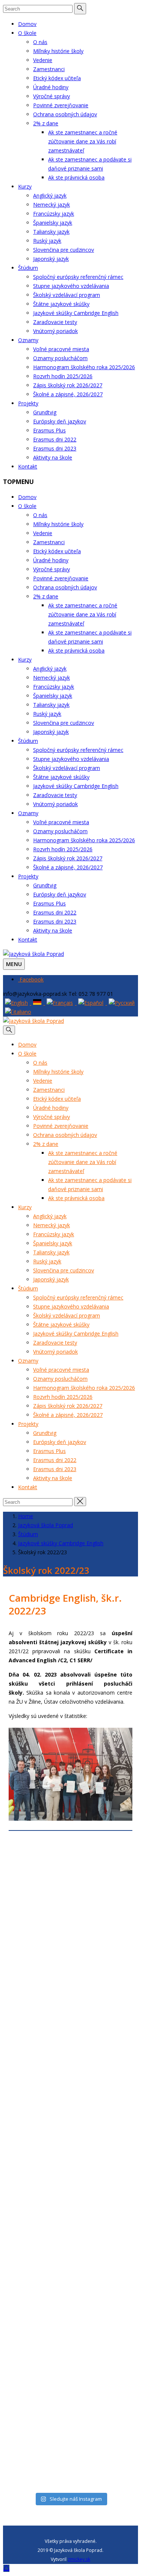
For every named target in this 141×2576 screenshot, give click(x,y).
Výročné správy (52, 96)
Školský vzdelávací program (67, 295)
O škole (27, 33)
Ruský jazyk (47, 241)
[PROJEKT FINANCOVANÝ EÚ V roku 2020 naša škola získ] (70, 2298)
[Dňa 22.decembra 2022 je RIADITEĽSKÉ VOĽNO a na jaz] (70, 2231)
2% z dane (46, 123)
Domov (27, 24)
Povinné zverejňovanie (61, 105)
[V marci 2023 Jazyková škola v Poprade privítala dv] (70, 2017)
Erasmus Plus (49, 430)
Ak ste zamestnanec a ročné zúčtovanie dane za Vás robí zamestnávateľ (83, 141)
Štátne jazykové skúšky (61, 304)
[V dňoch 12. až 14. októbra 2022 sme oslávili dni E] (70, 2379)
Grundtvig (45, 412)
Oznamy (28, 340)
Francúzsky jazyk (54, 214)
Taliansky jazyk (51, 232)
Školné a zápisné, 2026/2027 (68, 394)
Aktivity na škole (53, 457)
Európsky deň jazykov (60, 421)
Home (26, 1516)
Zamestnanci (49, 69)
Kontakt (28, 466)
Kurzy (25, 186)
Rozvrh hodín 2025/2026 (63, 376)
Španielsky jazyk (53, 223)
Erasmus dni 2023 (55, 448)
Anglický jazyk (50, 196)
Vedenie (43, 60)
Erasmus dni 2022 (55, 439)
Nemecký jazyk (52, 205)
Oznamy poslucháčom (60, 358)
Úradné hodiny (51, 87)
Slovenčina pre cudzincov (64, 250)
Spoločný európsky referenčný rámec (78, 277)
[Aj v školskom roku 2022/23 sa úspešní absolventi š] (70, 1896)
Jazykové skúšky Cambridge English (76, 313)
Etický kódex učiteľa (57, 78)
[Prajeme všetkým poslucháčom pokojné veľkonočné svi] (70, 2124)
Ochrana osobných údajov (65, 114)
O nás (40, 42)
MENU (14, 964)
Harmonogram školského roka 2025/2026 (84, 367)
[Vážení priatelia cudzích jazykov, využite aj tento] (70, 2178)
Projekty (28, 403)
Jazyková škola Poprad (45, 1525)
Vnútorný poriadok (55, 331)
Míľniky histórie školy (58, 51)
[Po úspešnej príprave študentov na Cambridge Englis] (70, 2455)
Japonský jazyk (51, 259)
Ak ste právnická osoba (76, 177)
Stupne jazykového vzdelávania (71, 286)
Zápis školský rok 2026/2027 (68, 385)
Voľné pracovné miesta (61, 349)
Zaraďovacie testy (55, 322)
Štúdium (28, 268)
